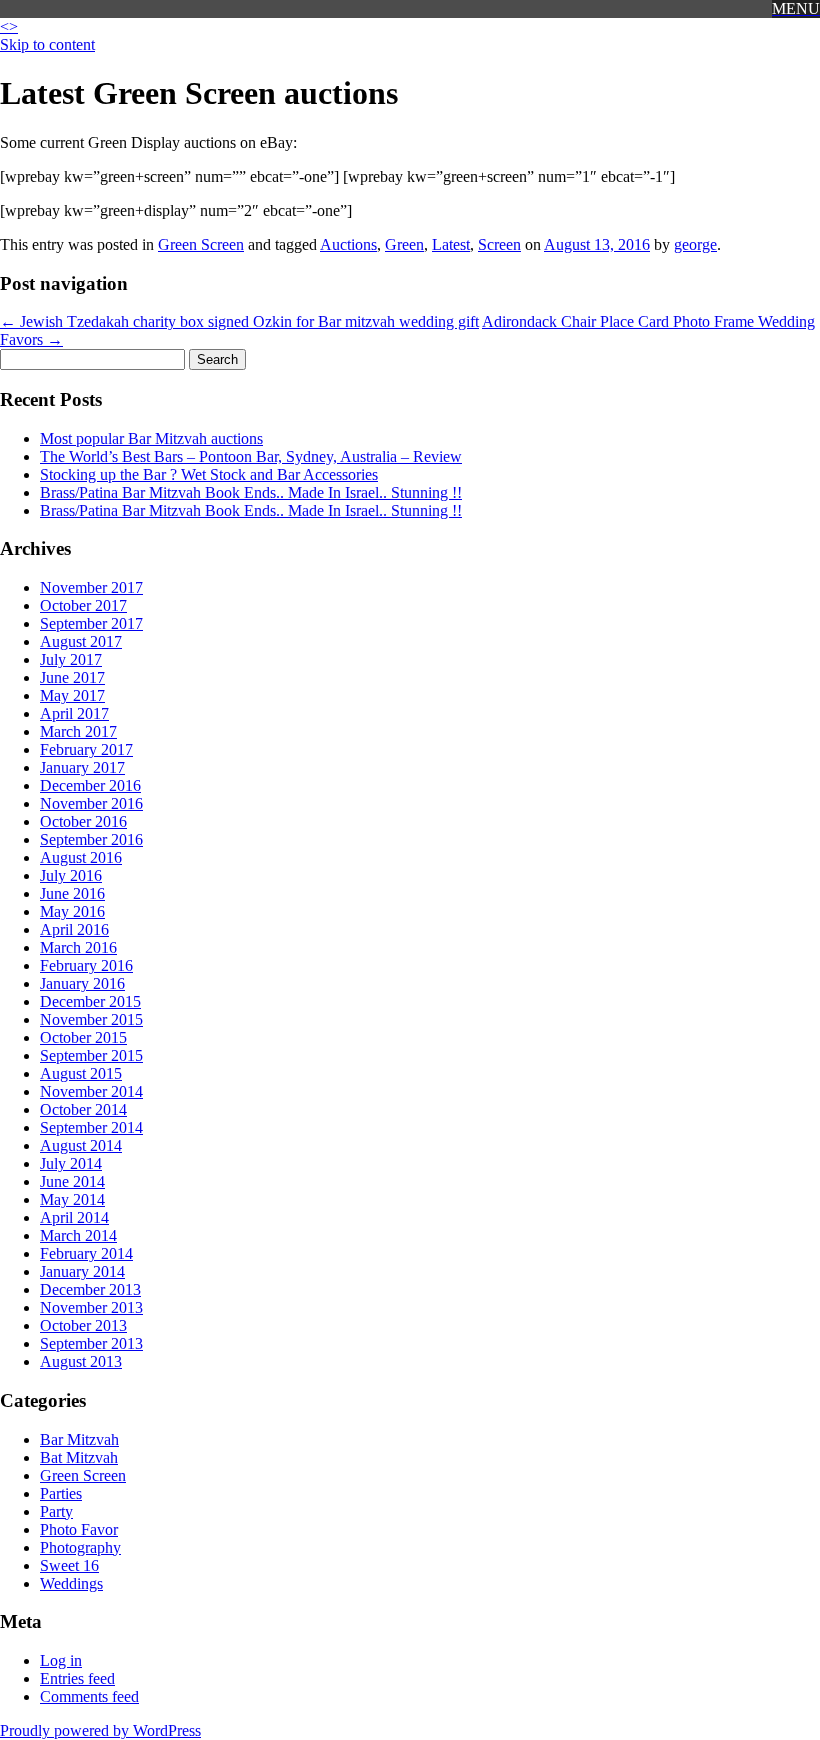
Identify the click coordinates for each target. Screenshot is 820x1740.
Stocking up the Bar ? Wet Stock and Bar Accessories (209, 474)
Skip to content (47, 44)
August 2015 (81, 1073)
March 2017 (78, 731)
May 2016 (72, 911)
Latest (451, 244)
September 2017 (91, 623)
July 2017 (71, 659)
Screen (499, 244)
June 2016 (72, 893)
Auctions (348, 244)
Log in (61, 1660)
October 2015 (83, 1037)
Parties (61, 1493)
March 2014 (78, 1235)
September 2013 (91, 1343)
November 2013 (91, 1307)
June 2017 (72, 677)
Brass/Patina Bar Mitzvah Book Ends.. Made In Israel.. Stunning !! (251, 492)
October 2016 (83, 821)
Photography (80, 1547)
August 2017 (81, 641)
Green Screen (201, 244)
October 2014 (83, 1109)
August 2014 (81, 1145)
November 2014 (91, 1091)
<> (9, 26)
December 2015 (90, 1001)
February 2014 (86, 1253)
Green (404, 244)
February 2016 (86, 965)
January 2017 (82, 767)
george (695, 244)
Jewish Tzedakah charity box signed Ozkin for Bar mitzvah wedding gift (239, 321)
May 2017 (72, 695)
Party (56, 1511)
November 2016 (91, 803)
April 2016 (74, 929)
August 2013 (81, 1361)
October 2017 (83, 605)
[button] (796, 9)
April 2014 (74, 1217)
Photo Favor (79, 1529)
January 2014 (82, 1271)
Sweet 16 (69, 1565)
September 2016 (91, 839)
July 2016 (71, 875)
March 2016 (78, 947)
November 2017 (91, 587)
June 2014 (72, 1181)
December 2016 (90, 785)
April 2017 (74, 713)
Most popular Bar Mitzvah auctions (151, 438)
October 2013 (83, 1325)
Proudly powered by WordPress (100, 1730)
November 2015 (91, 1019)
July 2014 (71, 1163)
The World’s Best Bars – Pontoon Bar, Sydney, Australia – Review (251, 456)
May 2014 (72, 1199)
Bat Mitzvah (79, 1457)
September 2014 (91, 1127)
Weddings (71, 1583)
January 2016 (82, 983)
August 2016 (81, 857)
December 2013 (90, 1289)
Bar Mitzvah (79, 1439)
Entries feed (77, 1678)
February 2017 (86, 749)
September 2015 (91, 1055)
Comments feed (89, 1696)
